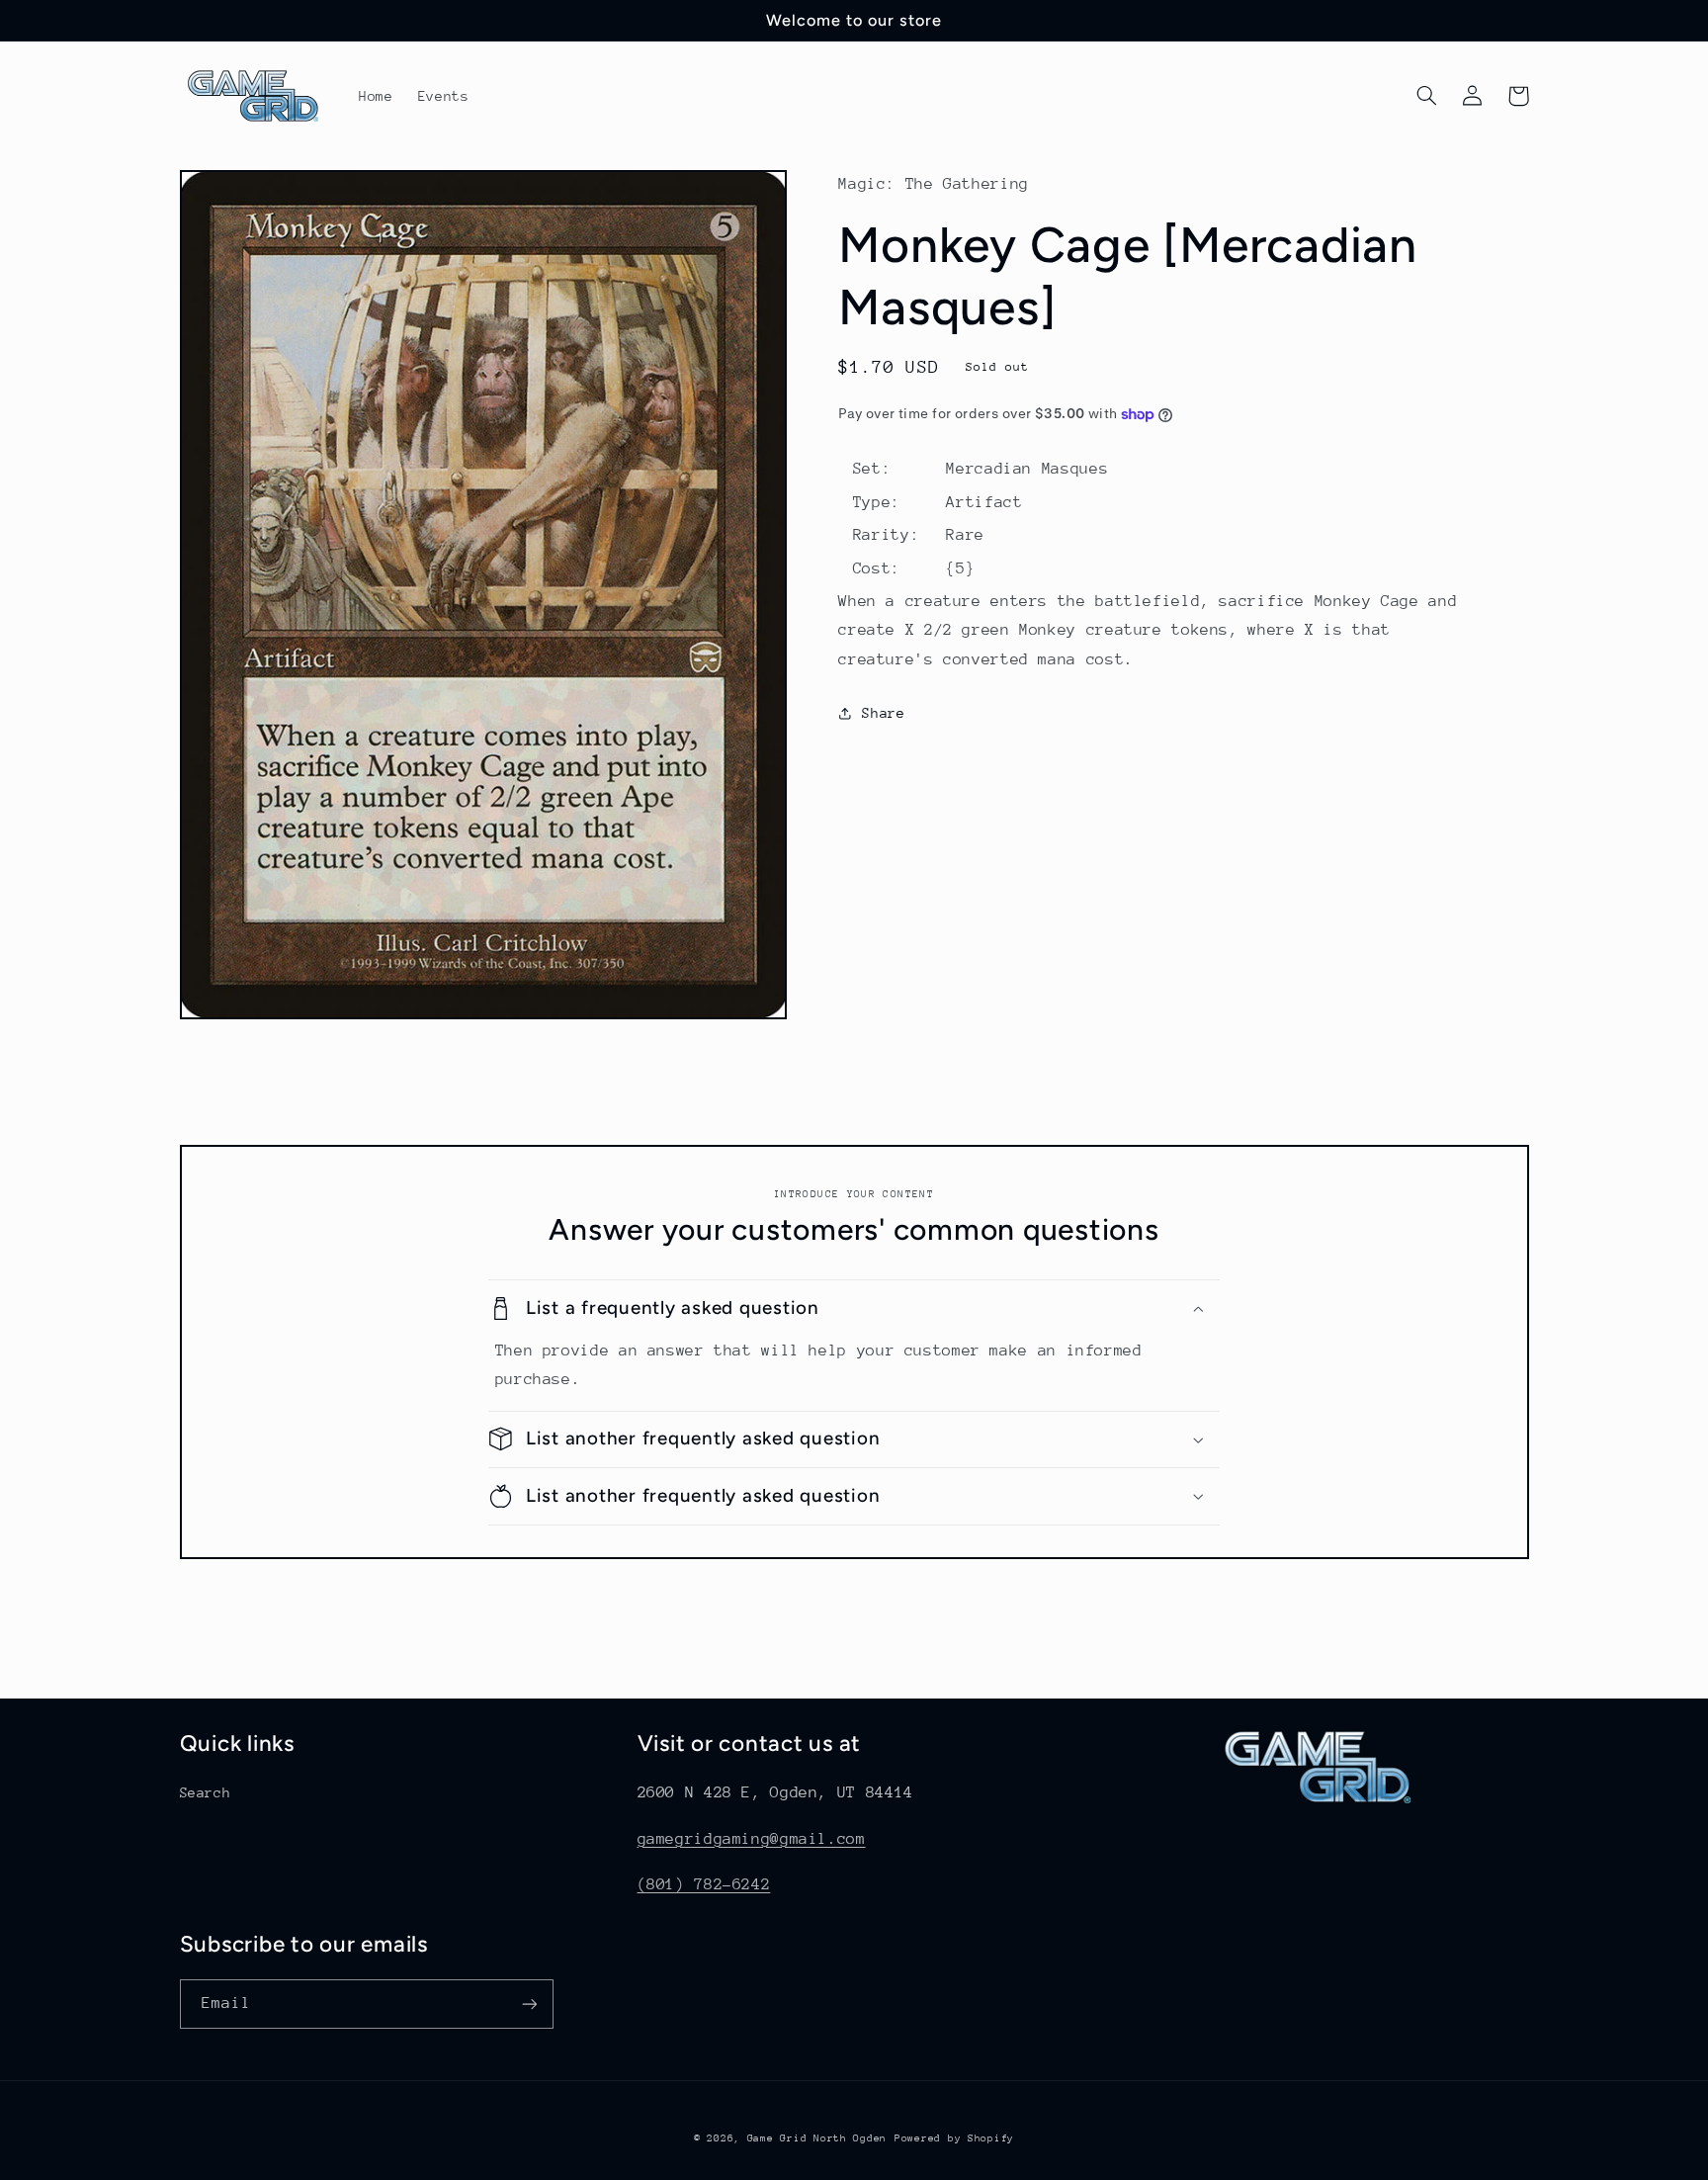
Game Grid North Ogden (817, 2138)
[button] (1427, 96)
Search (206, 1792)
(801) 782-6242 (704, 1884)
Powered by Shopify (954, 2138)
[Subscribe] (529, 2004)
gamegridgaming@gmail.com (752, 1839)
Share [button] (883, 713)
